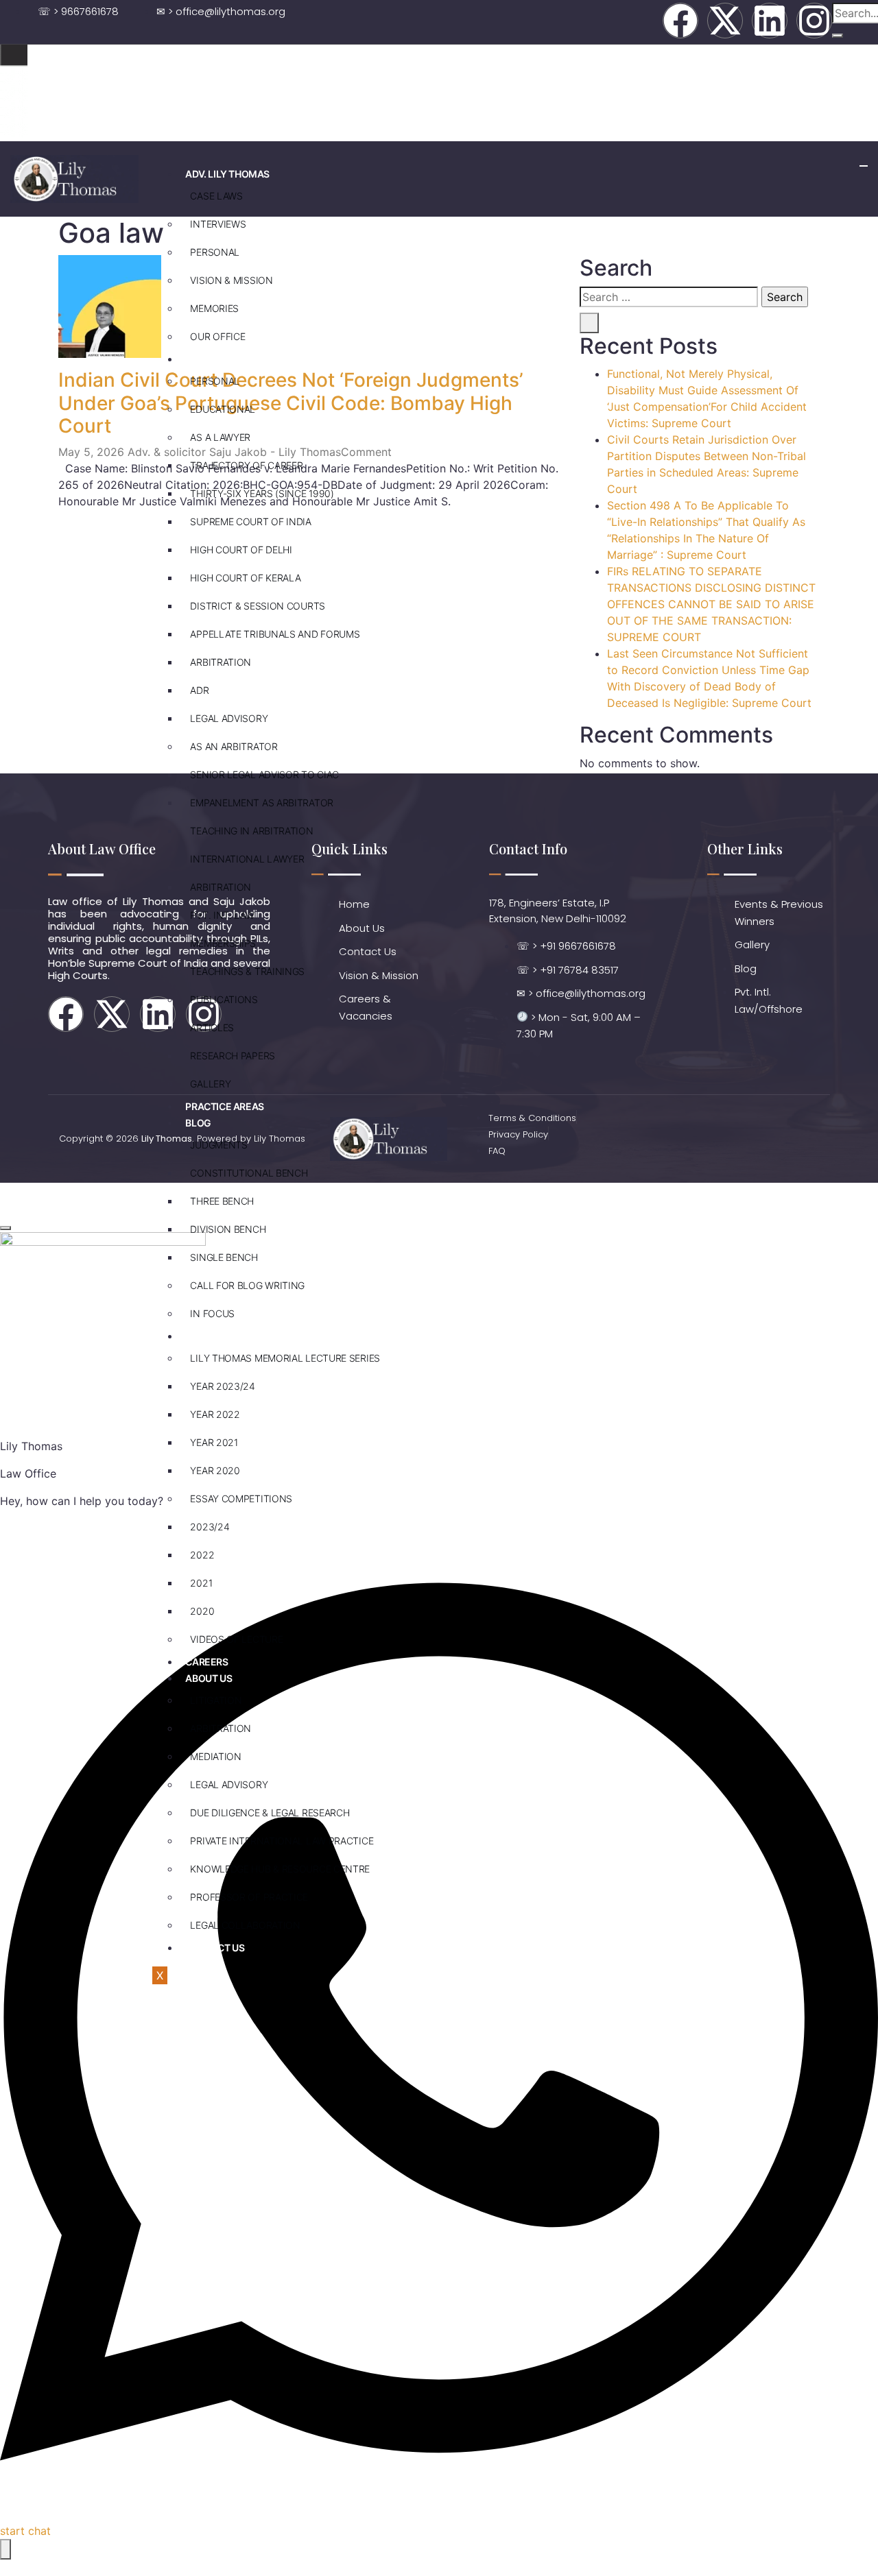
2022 (202, 1555)
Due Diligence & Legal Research (270, 1813)
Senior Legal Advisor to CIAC (264, 774)
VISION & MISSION (231, 280)
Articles (212, 1027)
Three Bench (222, 1201)
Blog (198, 1123)
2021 (201, 1583)
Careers (206, 1662)
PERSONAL (215, 252)
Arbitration (221, 662)
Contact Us (215, 1948)
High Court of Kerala (245, 578)
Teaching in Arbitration (251, 831)
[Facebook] (680, 21)
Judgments (218, 1145)
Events (204, 1336)
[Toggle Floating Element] (5, 2549)
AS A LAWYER (220, 437)
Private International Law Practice (282, 1841)
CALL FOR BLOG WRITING (247, 1285)
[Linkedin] (770, 21)
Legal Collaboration (245, 1925)
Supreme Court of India (250, 521)
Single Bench (224, 1257)
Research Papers (233, 1056)
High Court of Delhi (241, 550)
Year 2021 (214, 1442)
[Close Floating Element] (5, 1228)
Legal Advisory (229, 718)
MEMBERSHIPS (223, 943)
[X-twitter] (725, 21)
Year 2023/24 (222, 1386)
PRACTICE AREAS (224, 1106)
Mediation (215, 1756)
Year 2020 (215, 1470)
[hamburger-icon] (864, 166)
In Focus (212, 1313)
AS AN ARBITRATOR (234, 746)
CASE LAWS (216, 196)
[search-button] (838, 36)
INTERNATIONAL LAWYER (247, 859)
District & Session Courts (258, 606)
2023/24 (210, 1527)
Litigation (216, 1700)
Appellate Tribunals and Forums (275, 634)
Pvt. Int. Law (222, 915)
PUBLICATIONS (224, 999)
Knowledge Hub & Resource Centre (280, 1869)
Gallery (210, 1084)
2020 (202, 1611)
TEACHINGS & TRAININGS (247, 971)
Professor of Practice (249, 1897)
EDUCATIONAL (223, 409)
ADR (199, 690)
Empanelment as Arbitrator (262, 803)
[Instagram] (814, 21)
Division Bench (228, 1229)
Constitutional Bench (249, 1173)
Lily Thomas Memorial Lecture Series (285, 1358)
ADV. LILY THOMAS (227, 174)
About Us (209, 1678)
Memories (214, 308)
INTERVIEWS (218, 224)
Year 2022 (215, 1414)
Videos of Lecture (236, 1639)
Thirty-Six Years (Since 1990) (262, 493)
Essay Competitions (241, 1498)
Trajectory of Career (246, 465)
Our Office (217, 336)
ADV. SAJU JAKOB (225, 359)
